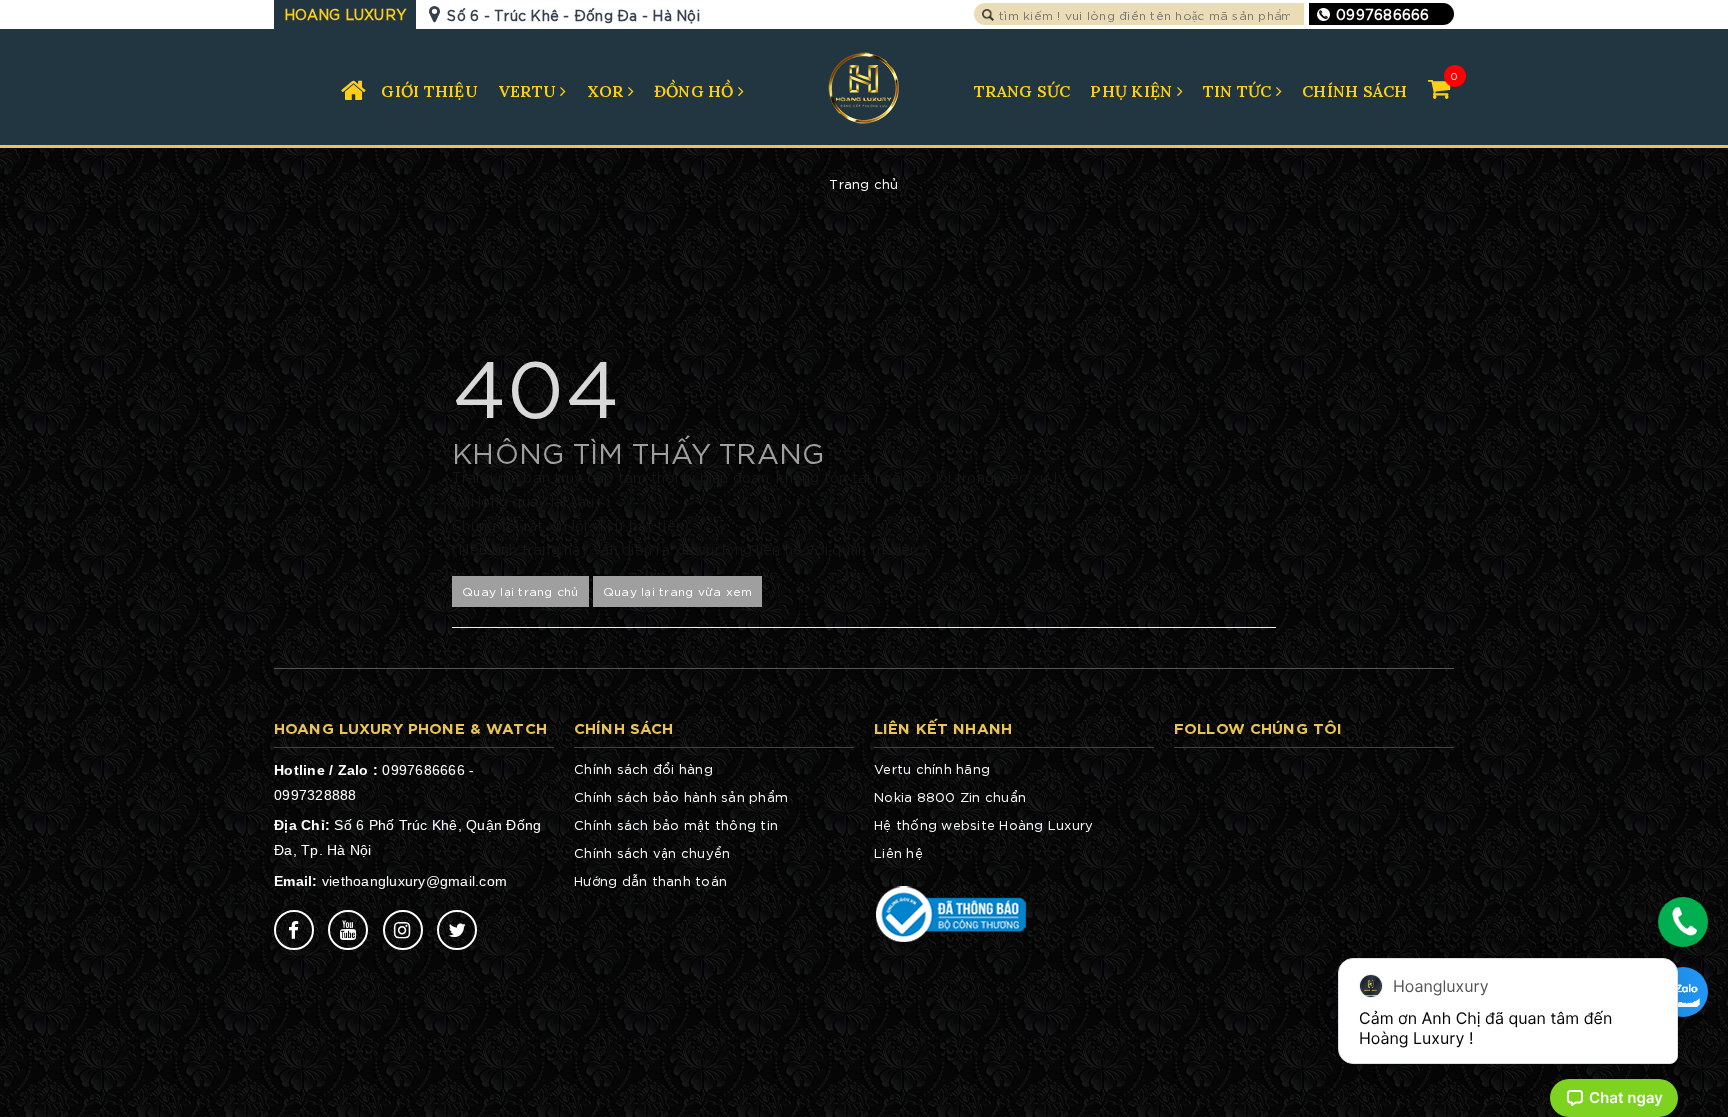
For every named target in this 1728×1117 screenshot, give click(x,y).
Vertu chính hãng (932, 768)
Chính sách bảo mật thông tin (676, 824)
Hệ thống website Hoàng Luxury (983, 824)
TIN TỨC (1239, 91)
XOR (607, 91)
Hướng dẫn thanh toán (650, 880)
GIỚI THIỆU (429, 91)
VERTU (529, 91)
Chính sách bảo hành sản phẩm (681, 796)
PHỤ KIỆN (1133, 91)
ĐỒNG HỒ (696, 91)
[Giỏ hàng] (1439, 87)
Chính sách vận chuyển (652, 852)
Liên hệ (898, 852)
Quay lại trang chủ (520, 590)
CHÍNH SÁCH (1355, 91)
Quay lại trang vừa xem (678, 590)
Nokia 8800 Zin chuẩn (950, 796)
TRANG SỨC (1022, 91)
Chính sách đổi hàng (643, 768)
